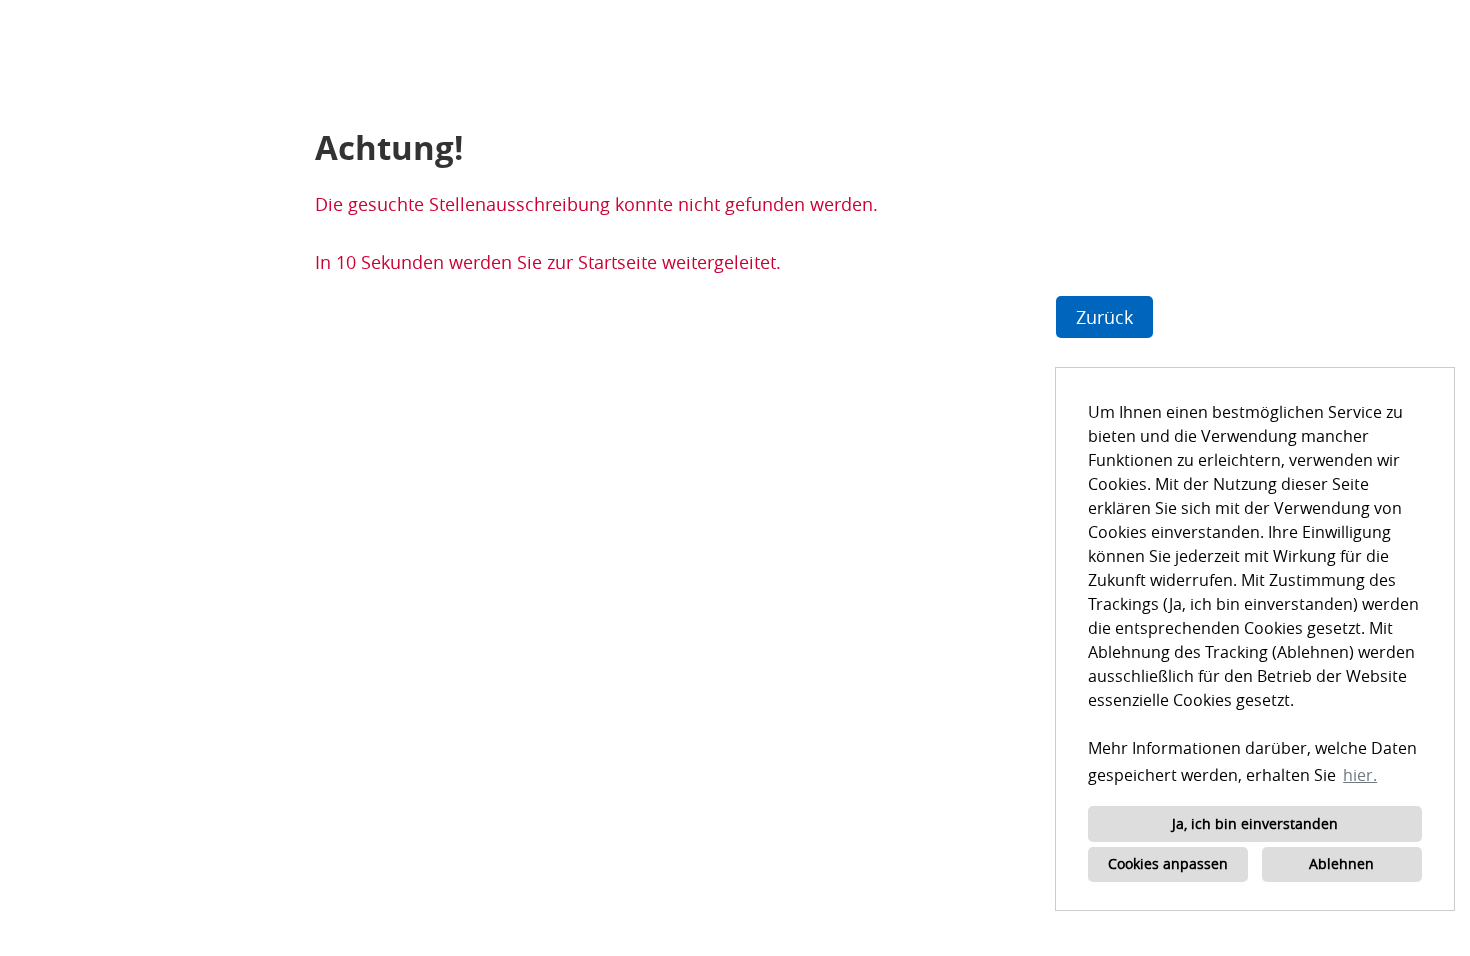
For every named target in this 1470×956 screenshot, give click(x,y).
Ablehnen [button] (1341, 863)
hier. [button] (1360, 775)
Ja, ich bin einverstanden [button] (1255, 823)
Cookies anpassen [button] (1168, 863)
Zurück (1104, 317)
